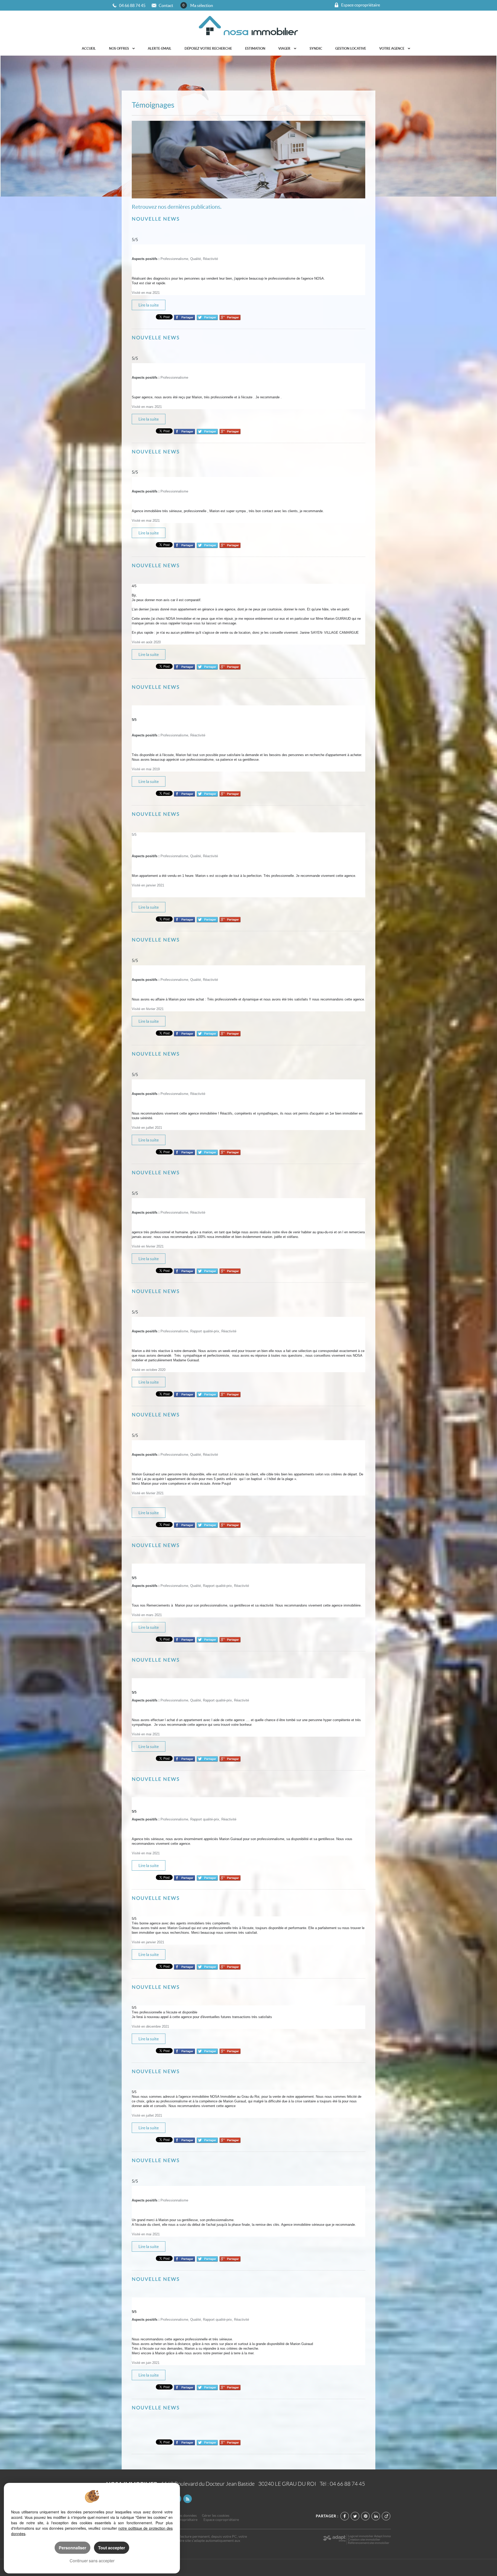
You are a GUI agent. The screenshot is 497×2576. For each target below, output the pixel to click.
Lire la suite (149, 305)
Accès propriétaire (182, 2520)
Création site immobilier (364, 2539)
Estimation (255, 48)
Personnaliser (72, 2548)
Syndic (316, 48)
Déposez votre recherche (208, 48)
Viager (285, 48)
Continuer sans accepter (92, 2561)
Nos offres (119, 48)
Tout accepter (112, 2548)
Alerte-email (160, 48)
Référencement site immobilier (369, 2543)
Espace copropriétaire (221, 2520)
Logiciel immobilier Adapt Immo (369, 2536)
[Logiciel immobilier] (334, 2540)
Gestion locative (351, 48)
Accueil (89, 48)
